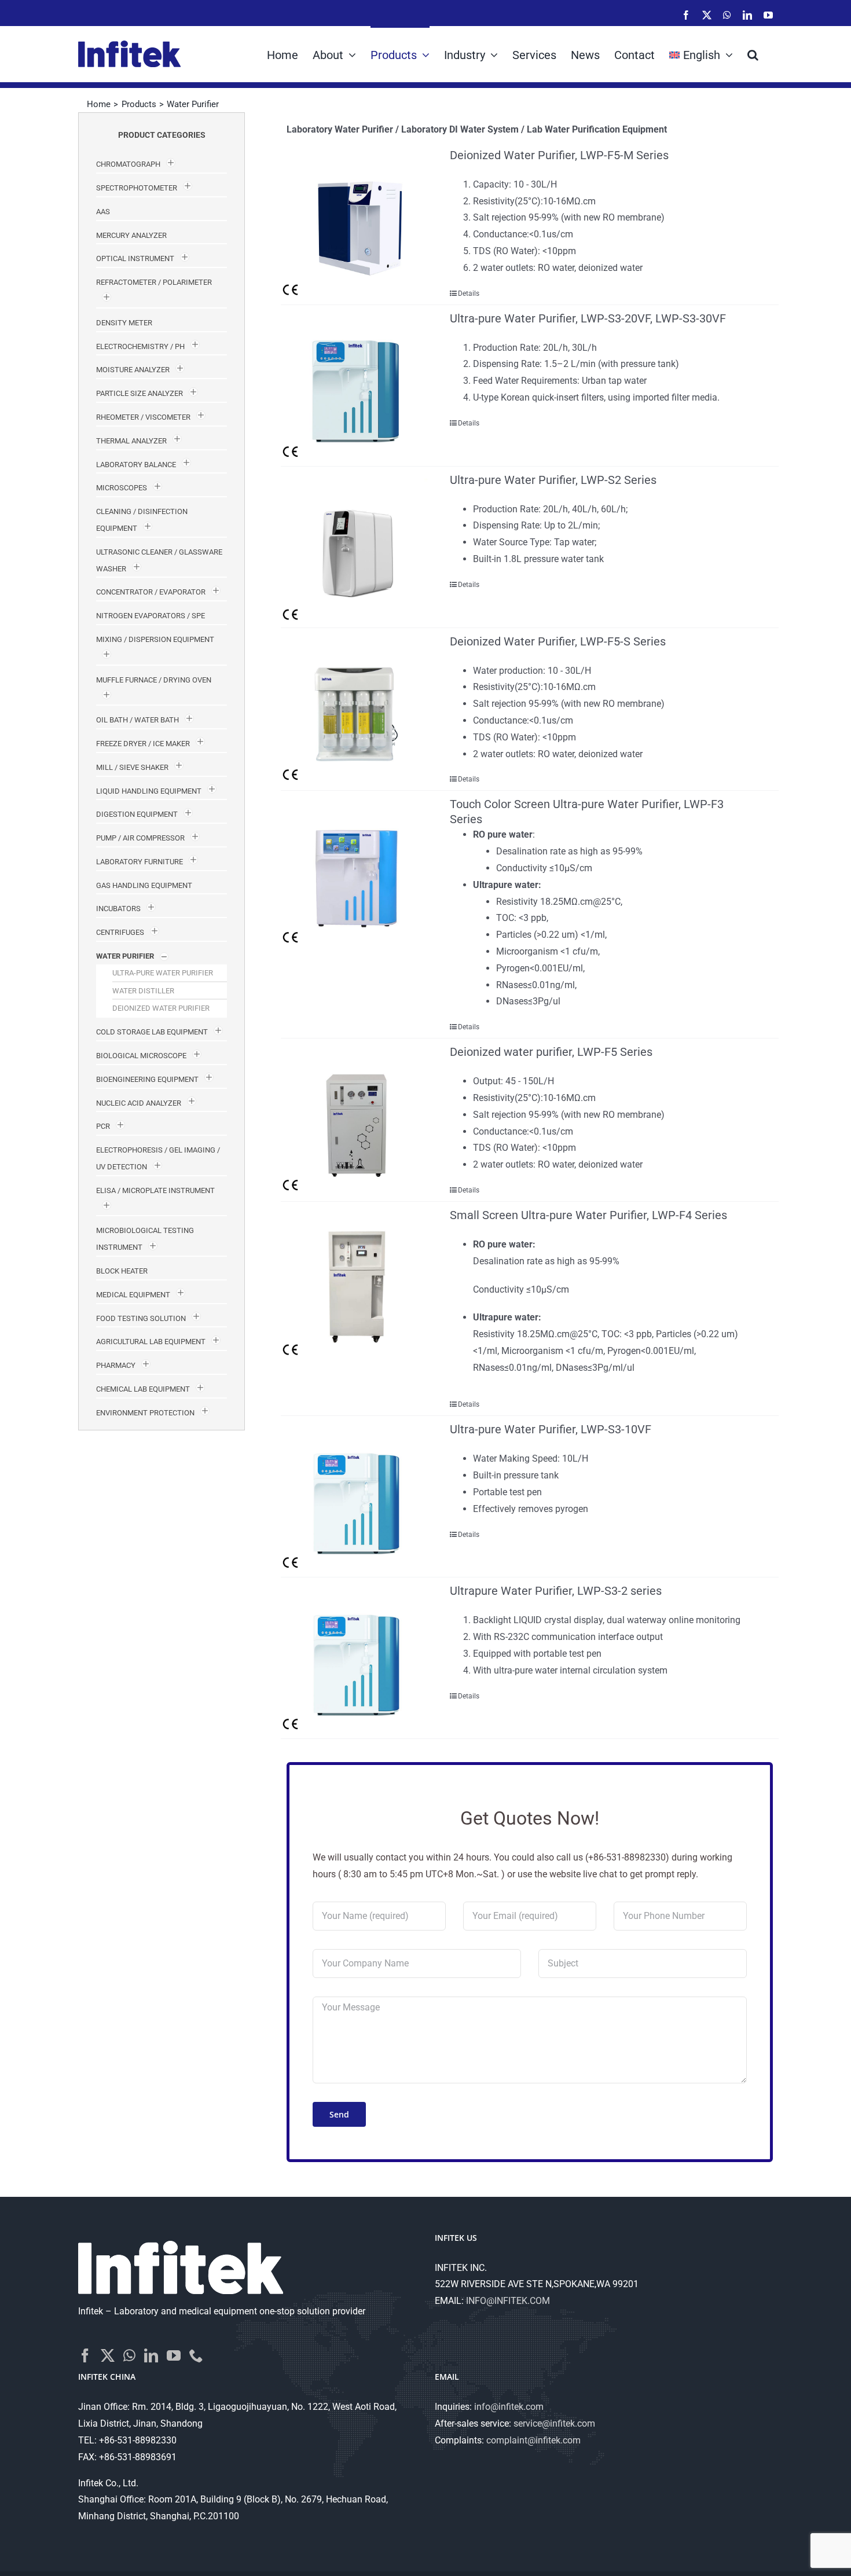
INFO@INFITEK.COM (508, 2301)
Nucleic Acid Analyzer (139, 1103)
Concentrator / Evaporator (151, 592)
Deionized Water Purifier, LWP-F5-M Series (559, 155)
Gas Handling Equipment (144, 885)
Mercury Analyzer (131, 235)
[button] (753, 54)
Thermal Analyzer (131, 441)
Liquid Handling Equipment (149, 791)
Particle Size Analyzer (140, 393)
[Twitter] (108, 2355)
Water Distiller (143, 991)
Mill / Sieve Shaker (132, 767)
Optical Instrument (135, 258)
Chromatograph (128, 164)
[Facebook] (85, 2355)
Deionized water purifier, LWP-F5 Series (551, 1052)
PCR (103, 1126)
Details (469, 293)
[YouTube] (174, 2355)
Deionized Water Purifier (161, 1008)
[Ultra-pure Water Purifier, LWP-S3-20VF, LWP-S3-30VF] (355, 386)
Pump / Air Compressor (140, 838)
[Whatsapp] (129, 2355)
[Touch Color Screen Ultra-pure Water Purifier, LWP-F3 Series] (355, 871)
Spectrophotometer (137, 188)
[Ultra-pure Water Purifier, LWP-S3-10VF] (355, 1496)
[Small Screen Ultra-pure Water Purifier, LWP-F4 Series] (355, 1282)
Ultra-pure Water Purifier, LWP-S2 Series (553, 480)
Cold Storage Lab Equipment (152, 1032)
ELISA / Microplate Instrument (155, 1190)
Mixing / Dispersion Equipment (155, 639)
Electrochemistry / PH (140, 346)
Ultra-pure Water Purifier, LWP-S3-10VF (551, 1429)
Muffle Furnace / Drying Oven (154, 680)
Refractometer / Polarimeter (154, 282)
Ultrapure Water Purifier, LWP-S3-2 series (556, 1591)
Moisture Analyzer (133, 370)
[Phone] (196, 2355)
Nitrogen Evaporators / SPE (151, 616)
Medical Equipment (133, 1295)
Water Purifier (125, 956)
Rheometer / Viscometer (143, 417)
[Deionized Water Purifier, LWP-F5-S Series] (355, 709)
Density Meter (124, 323)
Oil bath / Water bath (137, 720)
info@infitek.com (509, 2407)
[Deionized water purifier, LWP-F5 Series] (355, 1119)
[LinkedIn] (151, 2355)
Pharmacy (116, 1365)
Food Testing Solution (141, 1318)
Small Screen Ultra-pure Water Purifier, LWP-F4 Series (588, 1215)
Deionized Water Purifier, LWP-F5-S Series (558, 641)
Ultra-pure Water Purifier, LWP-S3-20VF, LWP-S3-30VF (588, 318)
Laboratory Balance (136, 465)
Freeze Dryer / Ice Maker (143, 744)
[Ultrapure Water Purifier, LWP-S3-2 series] (355, 1658)
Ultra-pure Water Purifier (163, 973)
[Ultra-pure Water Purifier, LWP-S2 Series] (355, 547)
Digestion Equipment (137, 814)
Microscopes (122, 488)
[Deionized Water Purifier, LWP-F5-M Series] (355, 222)
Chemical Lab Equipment (143, 1389)
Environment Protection (145, 1413)
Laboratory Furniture (140, 862)
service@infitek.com (554, 2423)
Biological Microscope (141, 1056)
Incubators (118, 909)
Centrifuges (120, 932)
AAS (103, 212)
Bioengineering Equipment (147, 1079)
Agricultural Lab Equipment (151, 1342)
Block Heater (122, 1271)
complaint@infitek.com (533, 2440)
